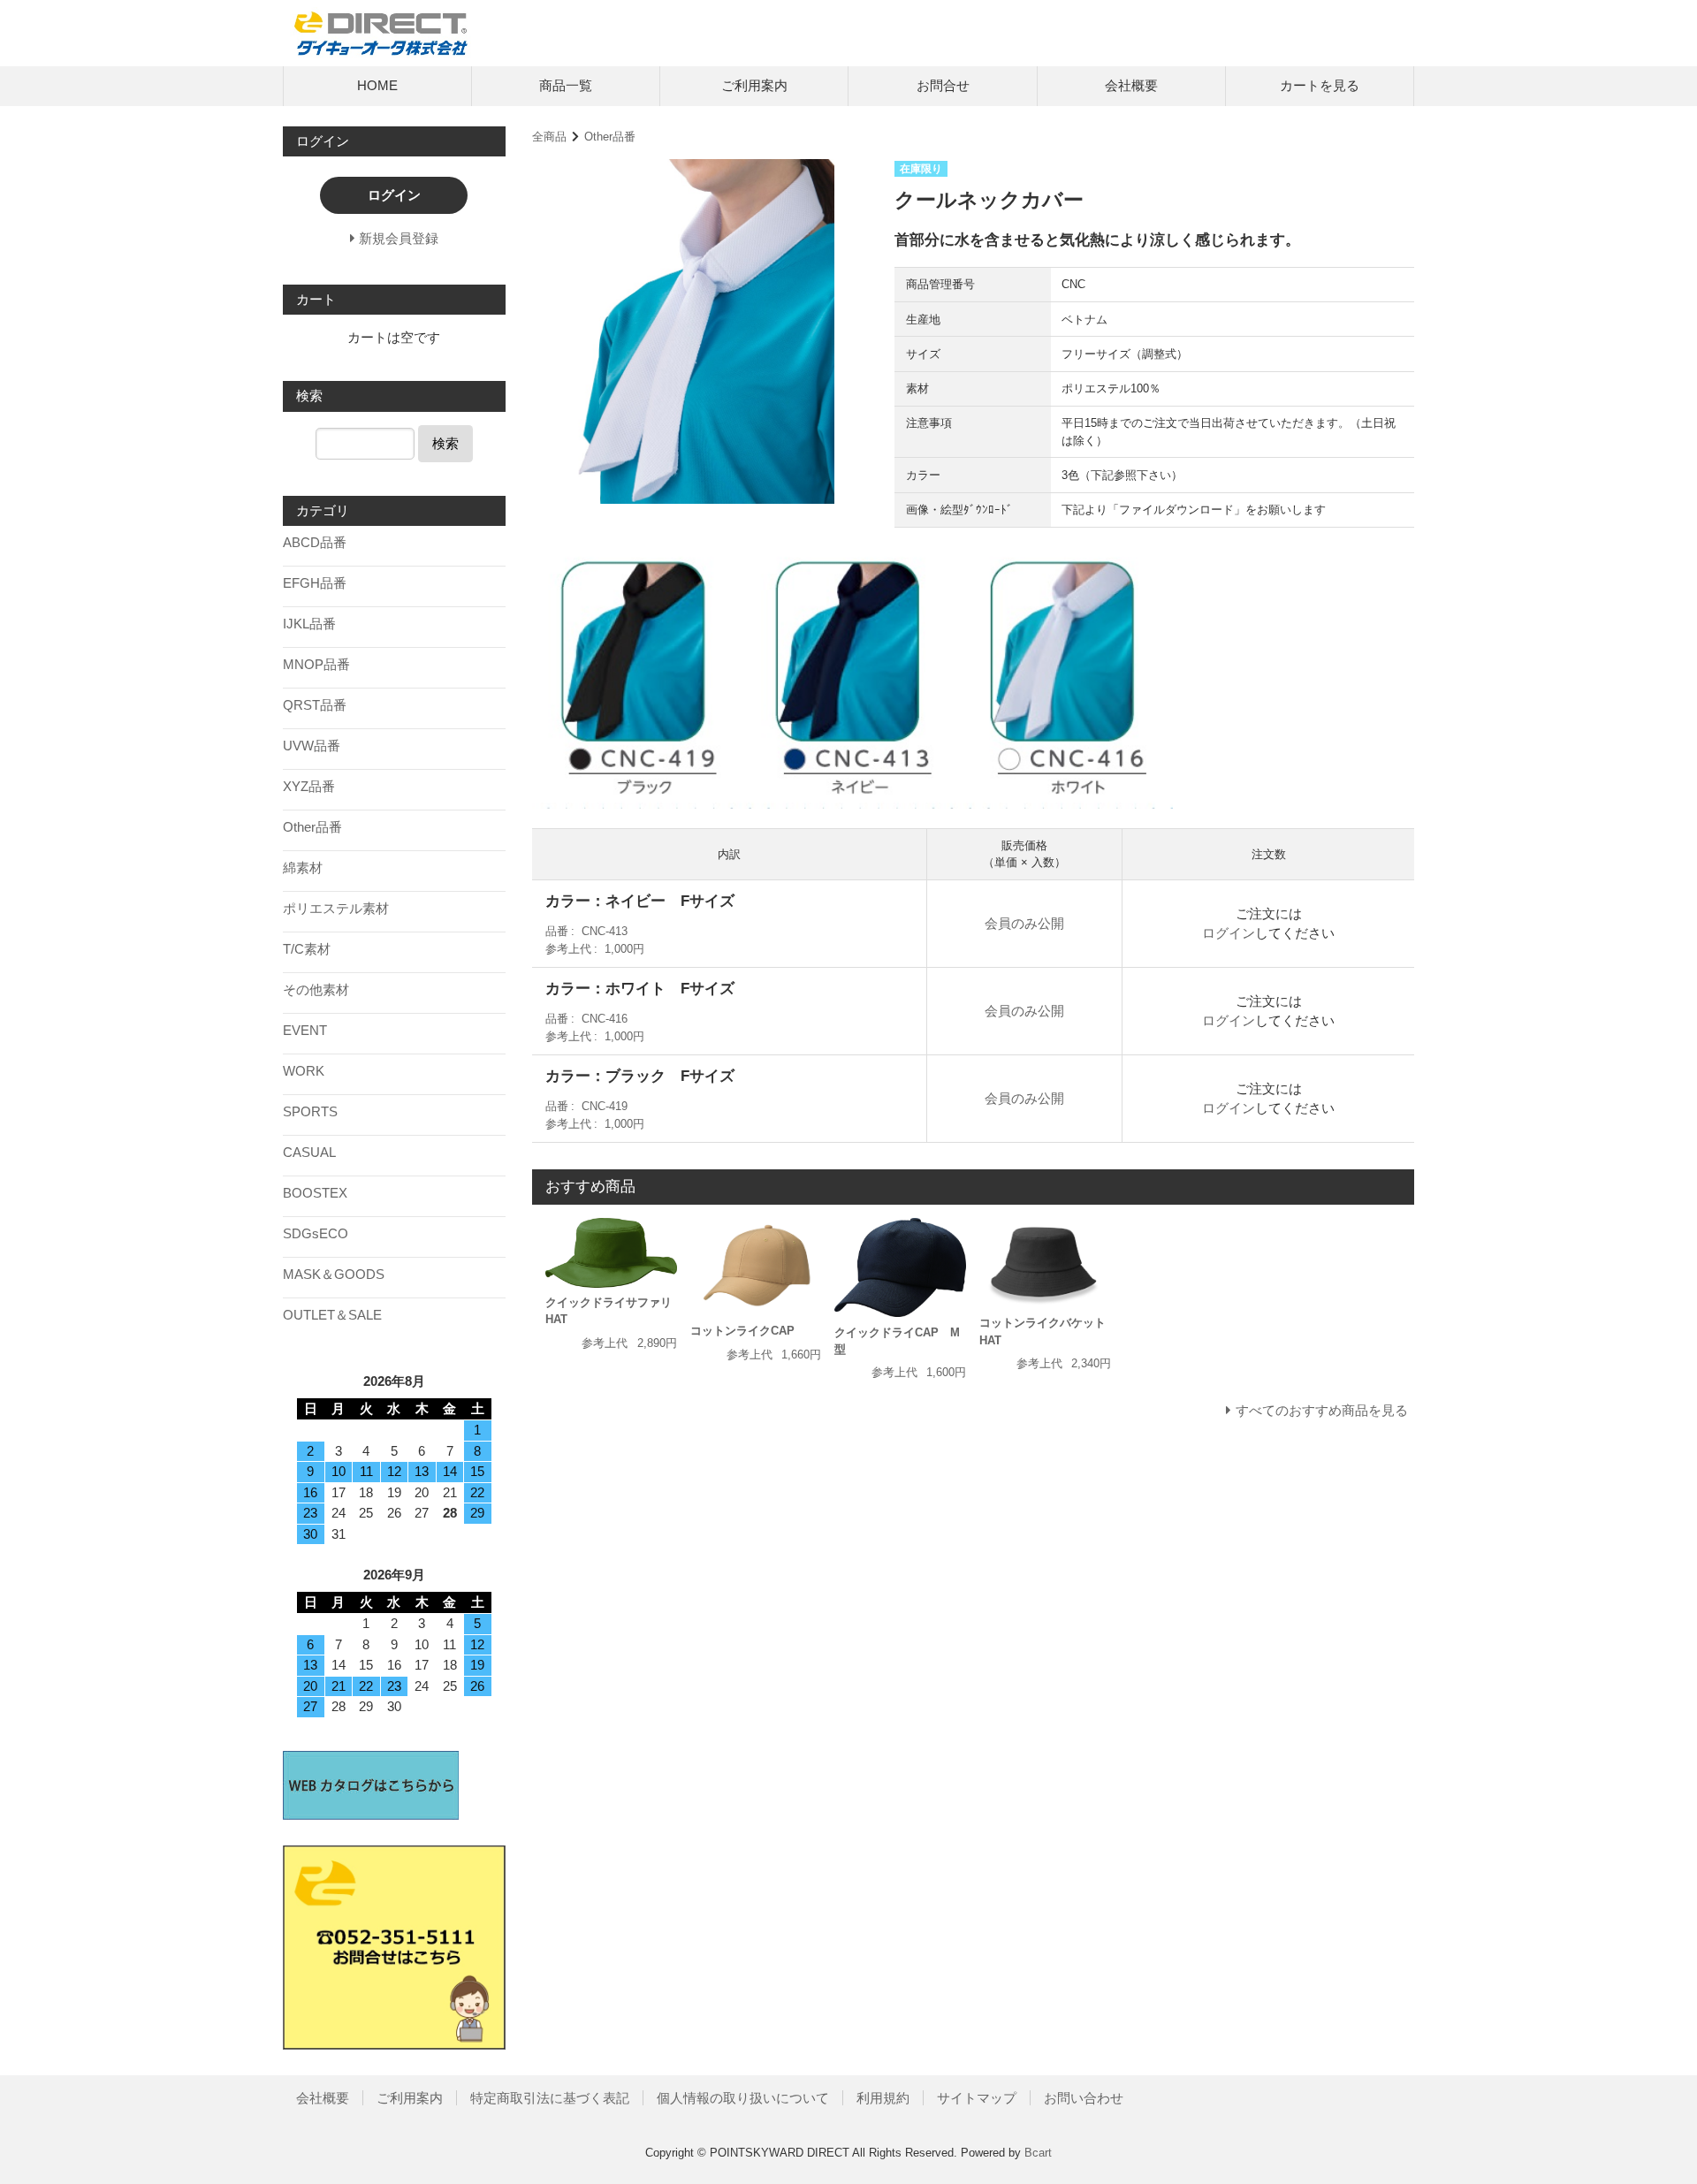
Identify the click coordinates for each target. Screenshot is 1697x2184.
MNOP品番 (316, 664)
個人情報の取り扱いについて (743, 2098)
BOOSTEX (315, 1193)
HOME (377, 85)
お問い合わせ (1084, 2098)
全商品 (549, 137)
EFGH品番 (315, 583)
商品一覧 (566, 85)
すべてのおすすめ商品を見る (1322, 1410)
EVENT (305, 1030)
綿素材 (303, 868)
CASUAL (309, 1152)
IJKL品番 (309, 624)
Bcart (1038, 2153)
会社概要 (1131, 85)
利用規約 (883, 2098)
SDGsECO (316, 1233)
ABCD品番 (315, 542)
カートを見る (1320, 85)
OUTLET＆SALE (332, 1315)
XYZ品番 (309, 786)
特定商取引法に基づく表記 (550, 2098)
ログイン (1229, 933)
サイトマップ (977, 2098)
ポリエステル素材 (336, 908)
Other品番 (610, 137)
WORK (304, 1071)
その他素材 (316, 989)
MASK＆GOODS (334, 1274)
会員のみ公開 (1024, 923)
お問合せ (943, 85)
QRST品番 (315, 705)
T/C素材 (307, 949)
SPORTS (310, 1111)
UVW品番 (312, 746)
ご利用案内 (754, 85)
